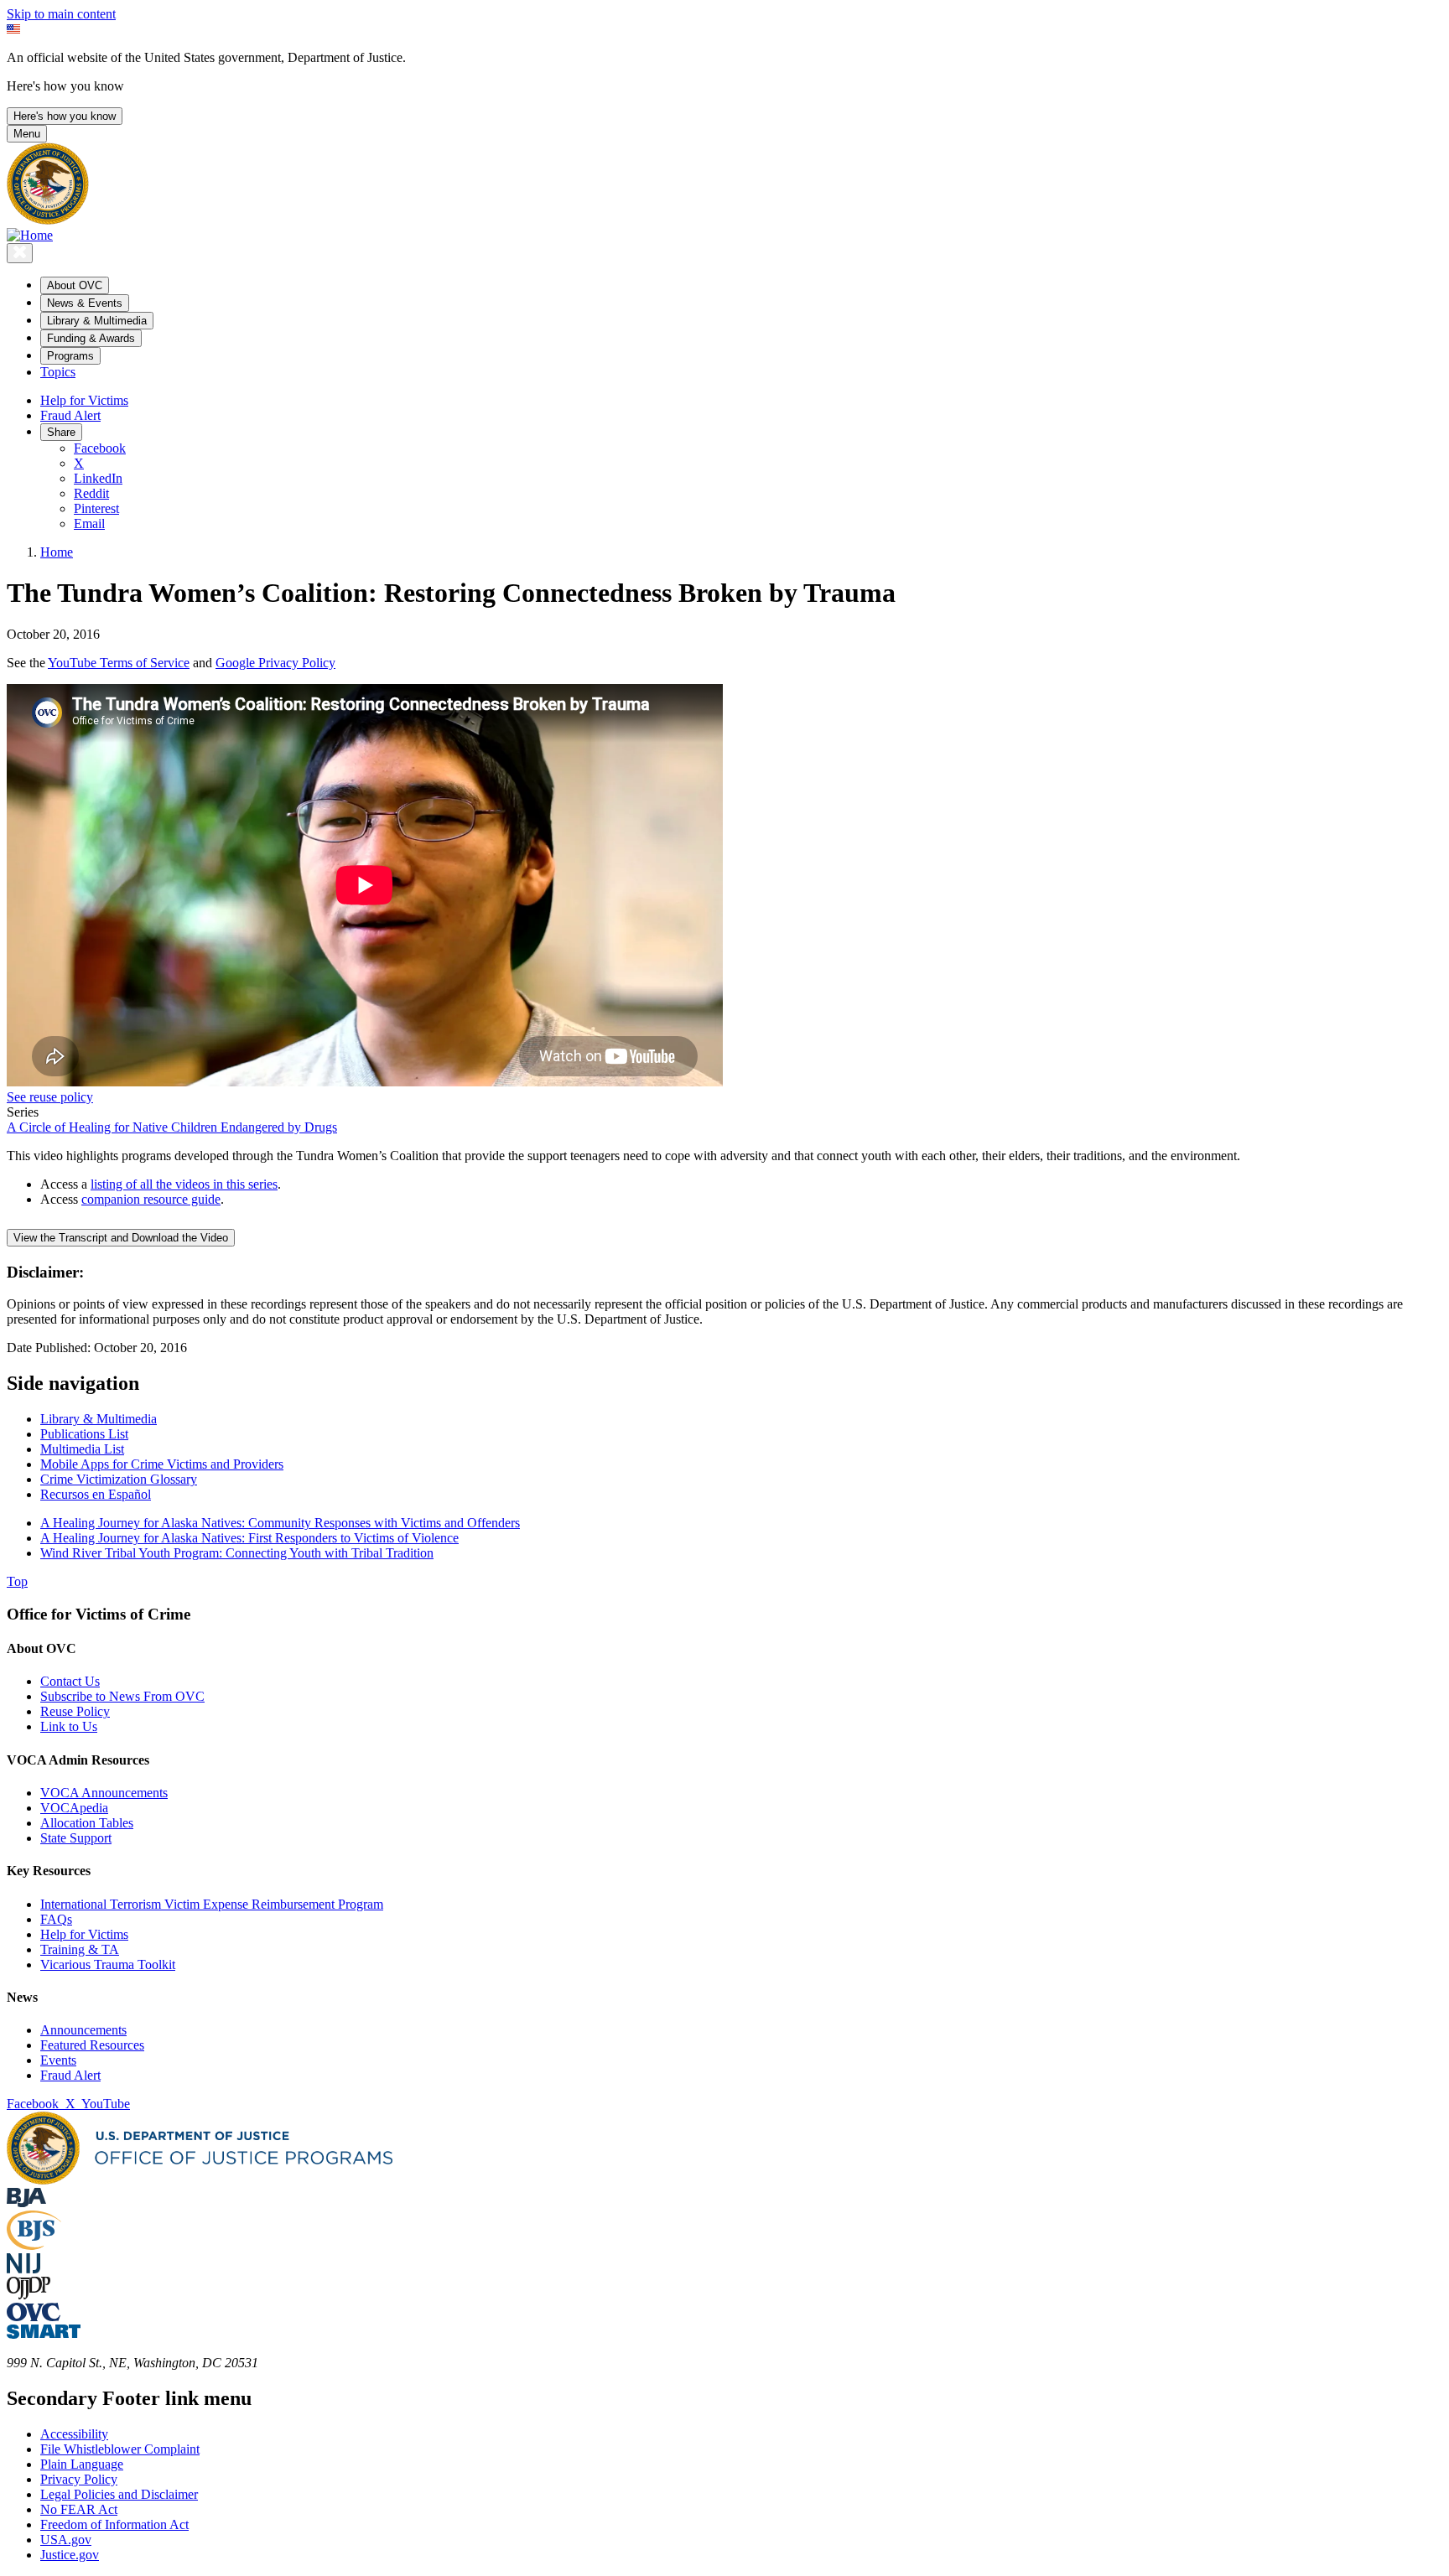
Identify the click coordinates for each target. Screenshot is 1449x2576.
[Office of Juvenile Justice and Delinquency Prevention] (29, 2295)
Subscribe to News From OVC (122, 1696)
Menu (27, 134)
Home (57, 552)
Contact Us (70, 1681)
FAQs (56, 1919)
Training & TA (80, 1949)
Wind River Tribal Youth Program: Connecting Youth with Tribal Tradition (237, 1553)
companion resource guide (151, 1199)
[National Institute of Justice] (23, 2269)
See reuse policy (50, 1097)
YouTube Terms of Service (119, 663)
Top (17, 1581)
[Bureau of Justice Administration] (26, 2203)
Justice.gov (70, 2555)
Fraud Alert (70, 415)
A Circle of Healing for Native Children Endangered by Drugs (172, 1127)
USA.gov (66, 2540)
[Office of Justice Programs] (48, 220)
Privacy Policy (79, 2479)
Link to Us (69, 1726)
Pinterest (96, 508)
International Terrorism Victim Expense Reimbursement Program (212, 1904)
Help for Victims (84, 400)
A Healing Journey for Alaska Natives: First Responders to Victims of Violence (249, 1538)
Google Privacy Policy (275, 663)
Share (61, 432)
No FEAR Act (79, 2509)
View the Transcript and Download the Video (121, 1238)
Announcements (83, 2030)
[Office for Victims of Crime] (34, 2317)
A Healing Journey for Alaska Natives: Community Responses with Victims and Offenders (280, 1523)
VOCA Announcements (104, 1793)
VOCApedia (74, 1808)
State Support (76, 1838)
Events (58, 2060)
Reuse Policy (75, 1711)
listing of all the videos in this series (184, 1184)
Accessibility (74, 2434)
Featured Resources (92, 2045)
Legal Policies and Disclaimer (119, 2494)
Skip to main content (61, 14)
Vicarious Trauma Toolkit (108, 1964)
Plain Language (82, 2464)
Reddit (91, 493)
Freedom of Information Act (114, 2524)
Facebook (100, 448)
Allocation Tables (87, 1823)
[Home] (30, 235)
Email (89, 523)
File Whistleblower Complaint (120, 2449)
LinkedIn (98, 478)
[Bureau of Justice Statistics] (34, 2245)
